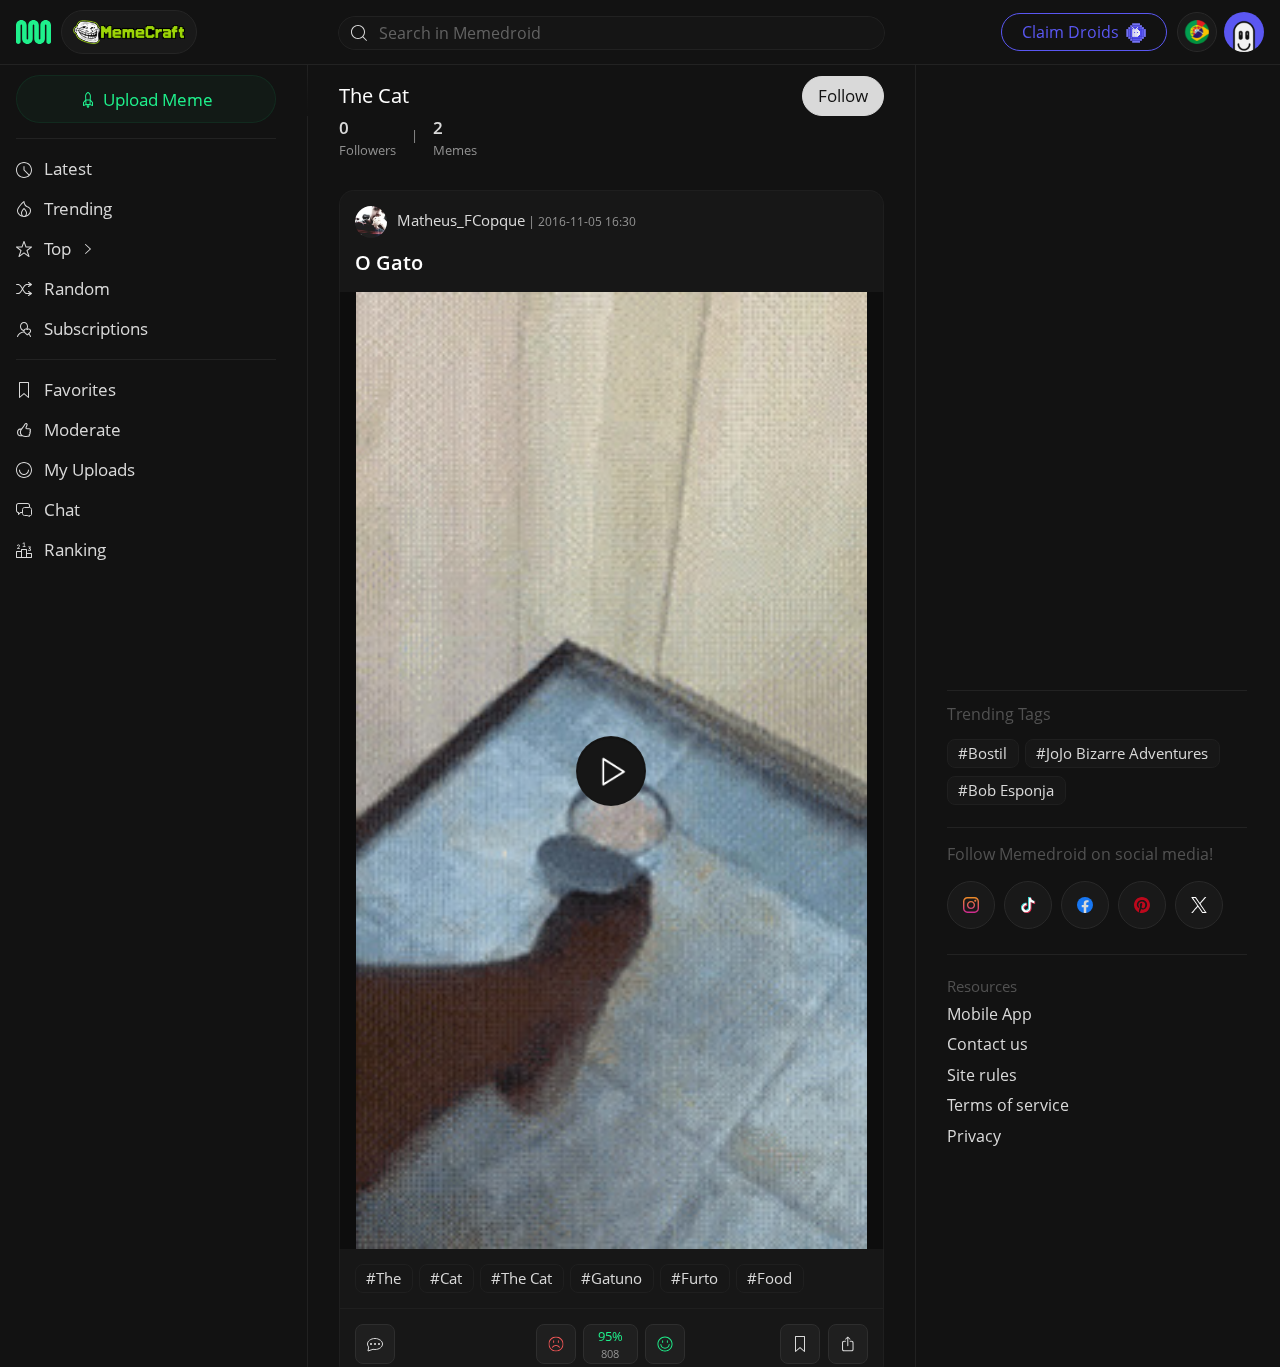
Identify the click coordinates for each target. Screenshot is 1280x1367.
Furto (699, 1278)
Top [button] (59, 248)
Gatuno (616, 1278)
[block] (848, 1344)
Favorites (80, 389)
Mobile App (989, 1014)
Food (774, 1278)
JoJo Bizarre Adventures (1127, 753)
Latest (68, 168)
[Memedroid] (33, 32)
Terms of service (1008, 1105)
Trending (78, 208)
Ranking (75, 549)
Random (77, 288)
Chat (62, 509)
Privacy (974, 1136)
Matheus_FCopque (461, 220)
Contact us (987, 1044)
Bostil (987, 753)
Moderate (82, 429)
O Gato (389, 262)
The (388, 1278)
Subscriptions (96, 328)
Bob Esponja (1011, 790)
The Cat (526, 1278)
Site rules (982, 1075)
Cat (451, 1278)
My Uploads (89, 469)
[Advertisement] (1097, 375)
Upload (156, 99)
